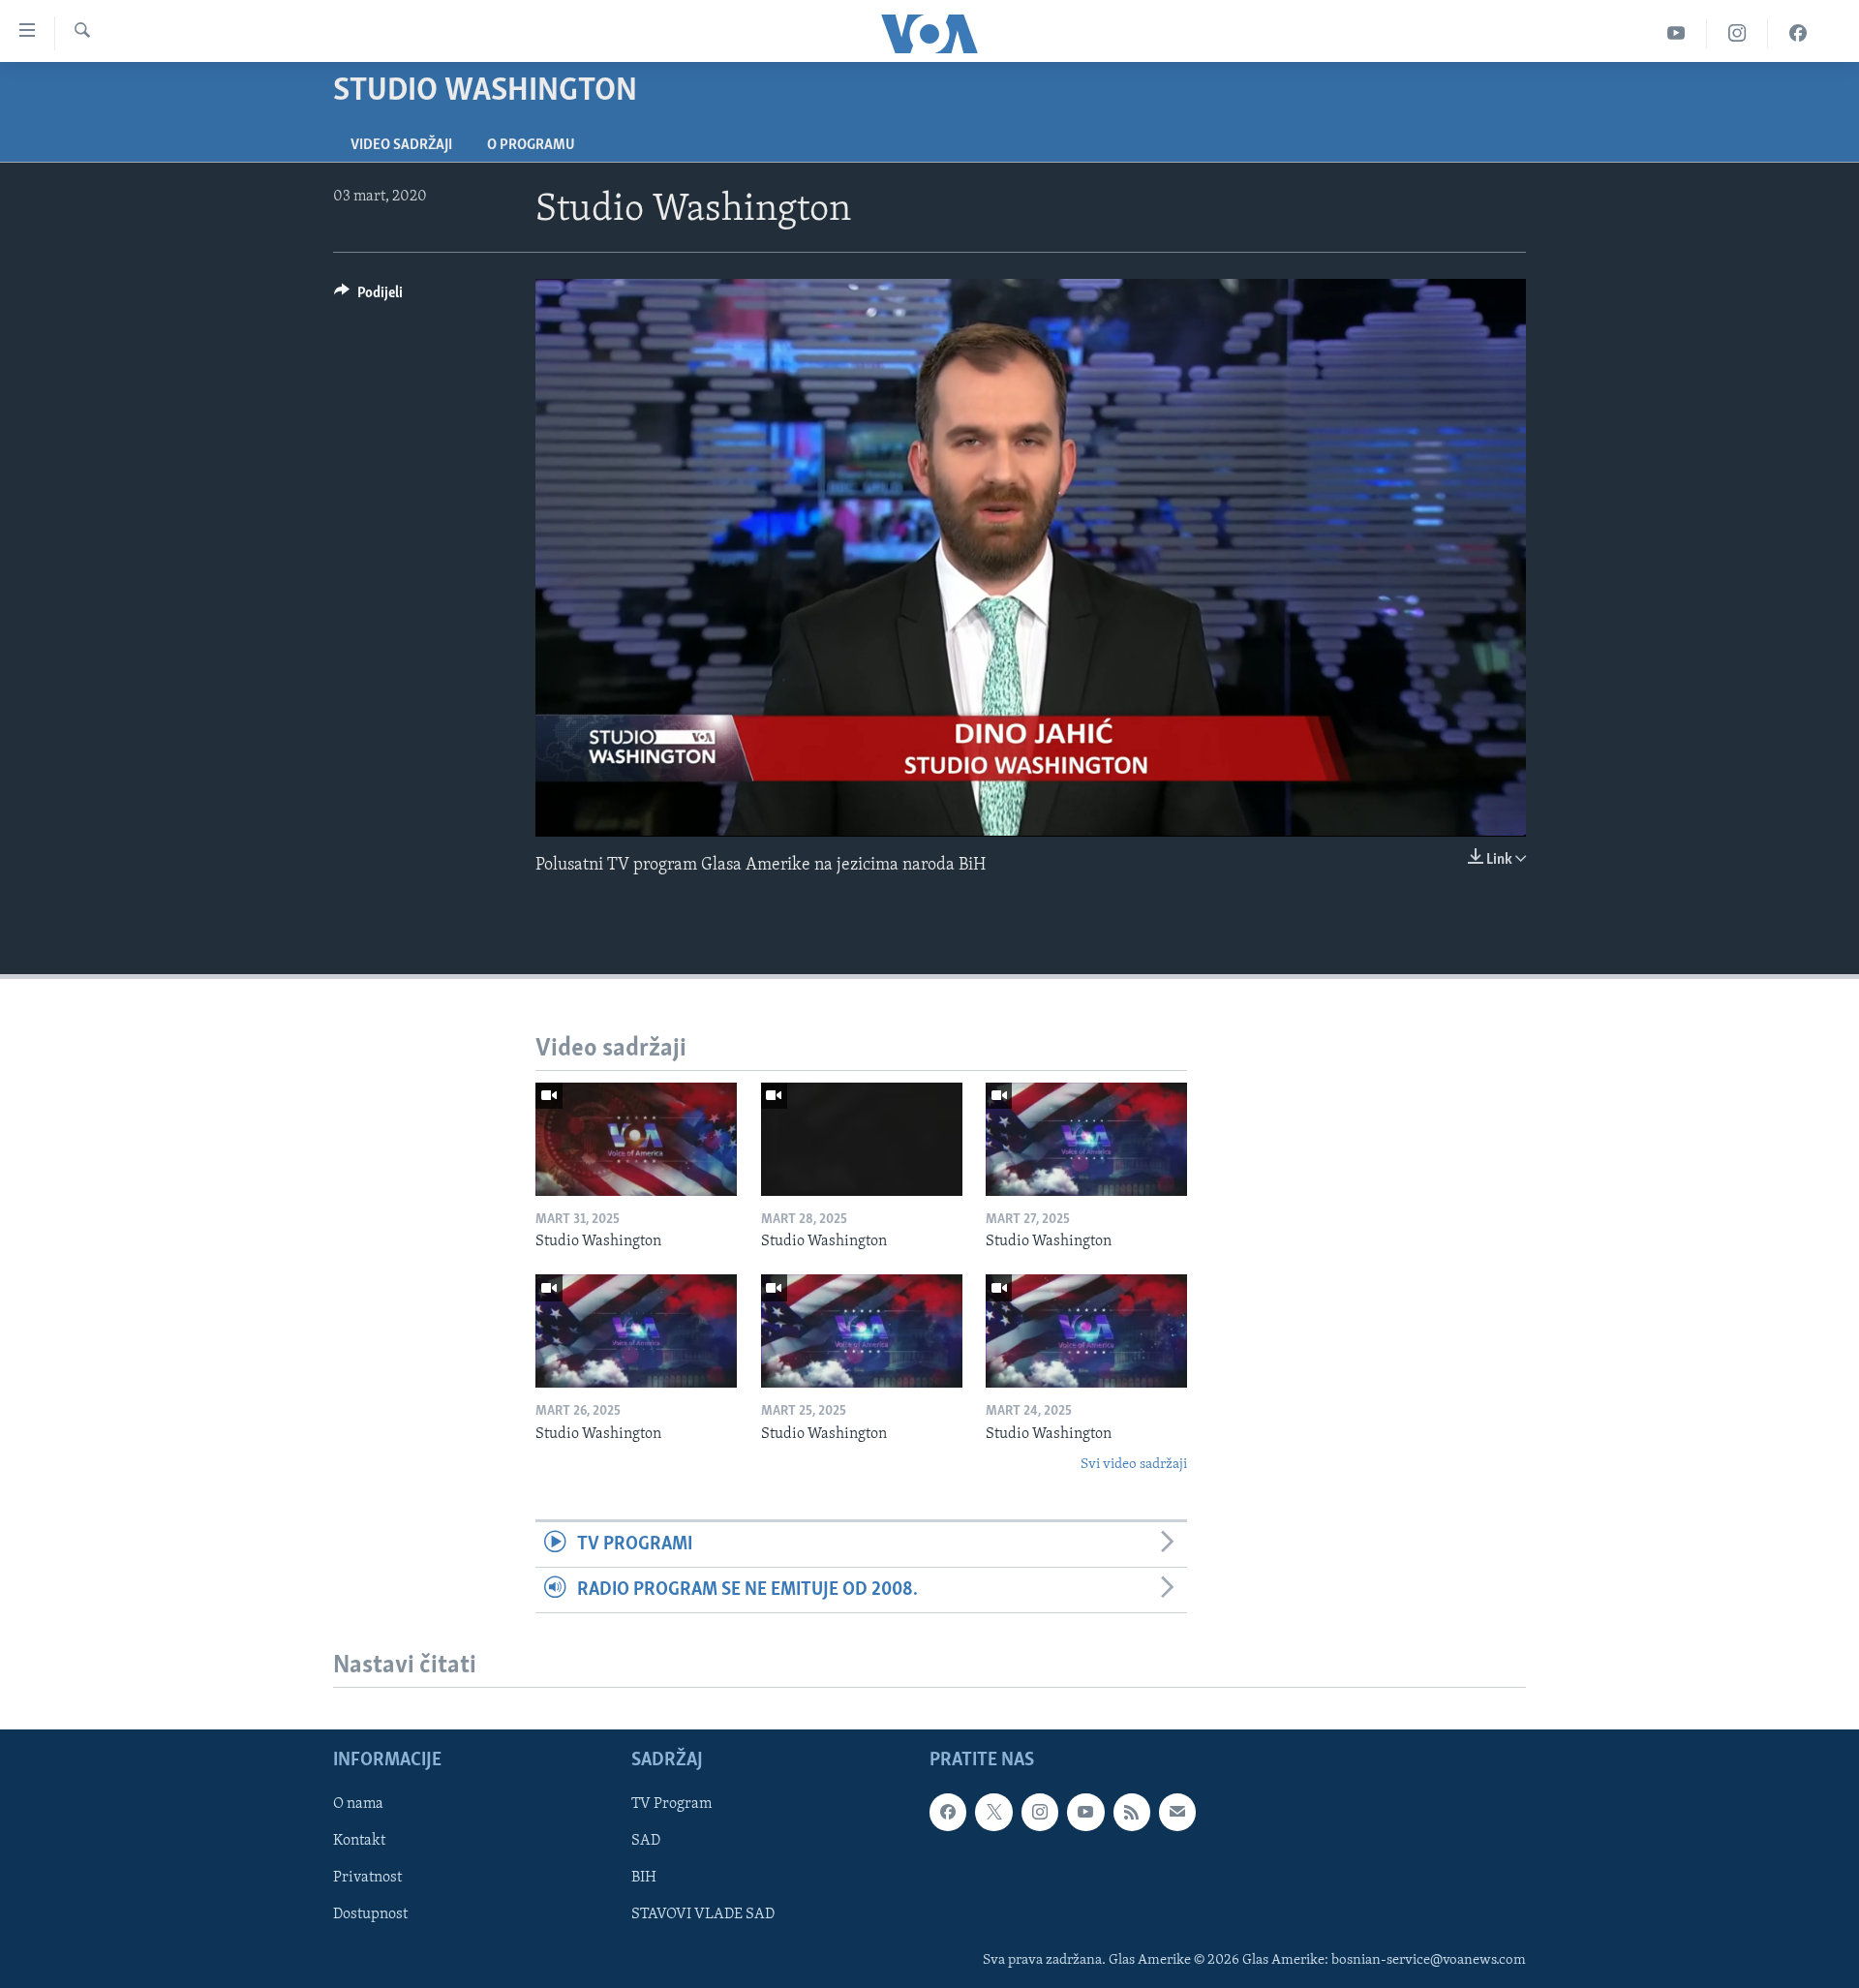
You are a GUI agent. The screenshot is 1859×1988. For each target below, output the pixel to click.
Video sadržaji (401, 145)
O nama (358, 1804)
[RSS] (1132, 1812)
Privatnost (367, 1879)
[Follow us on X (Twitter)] (993, 1812)
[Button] (368, 297)
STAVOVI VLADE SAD (703, 1915)
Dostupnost (370, 1915)
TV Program (671, 1804)
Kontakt (359, 1842)
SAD (646, 1842)
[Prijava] (1177, 1812)
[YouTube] (1676, 33)
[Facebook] (1798, 33)
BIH (644, 1879)
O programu (531, 145)
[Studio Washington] (636, 1139)
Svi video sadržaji (1134, 1465)
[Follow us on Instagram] (1040, 1812)
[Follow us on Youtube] (1085, 1812)
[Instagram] (1737, 33)
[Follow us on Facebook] (948, 1812)
